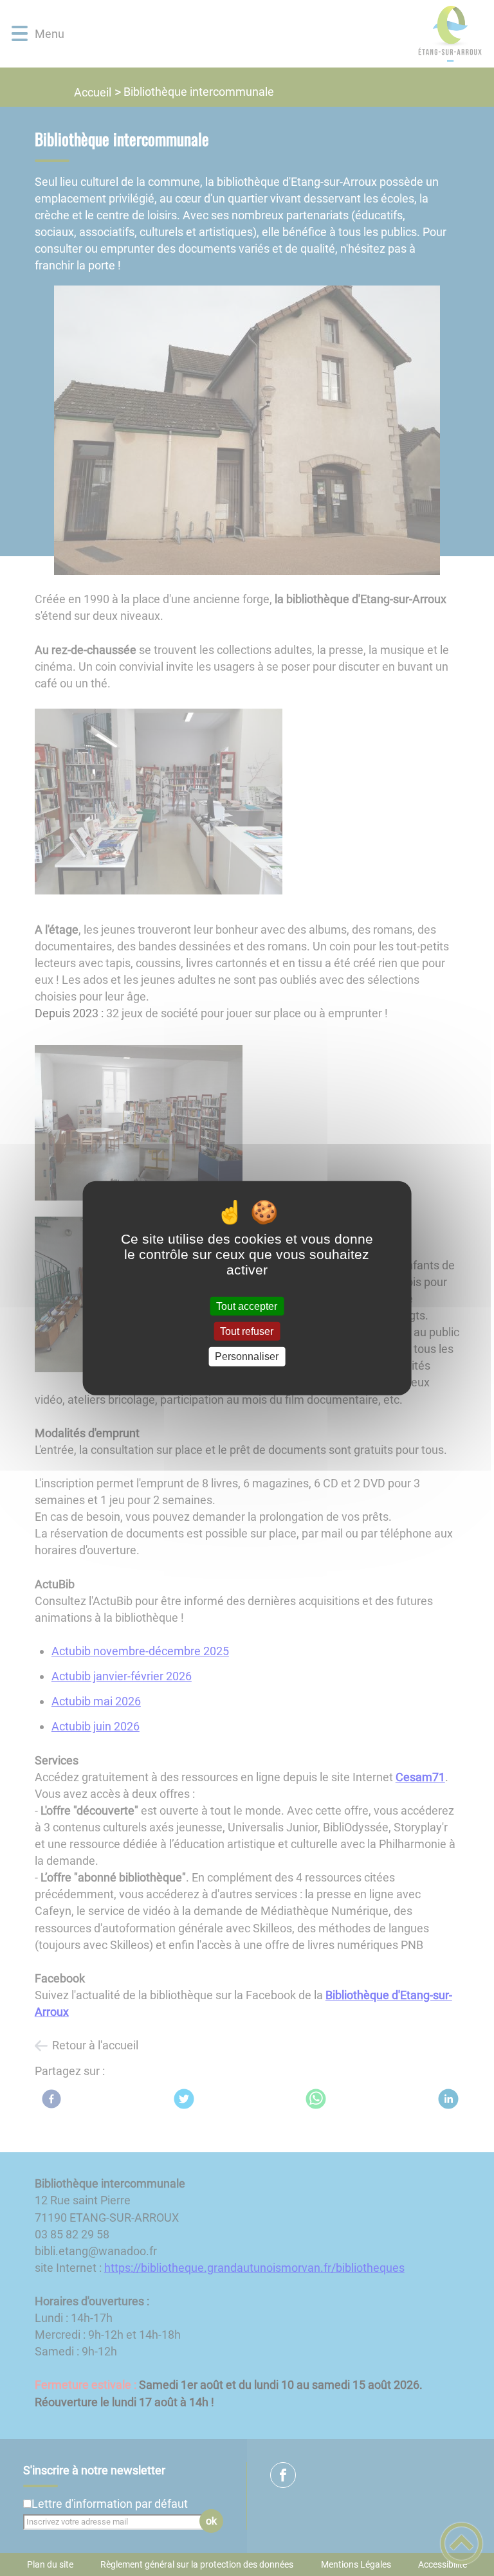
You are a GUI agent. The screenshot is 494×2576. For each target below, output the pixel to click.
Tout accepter (247, 1306)
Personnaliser (247, 1356)
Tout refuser (247, 1331)
